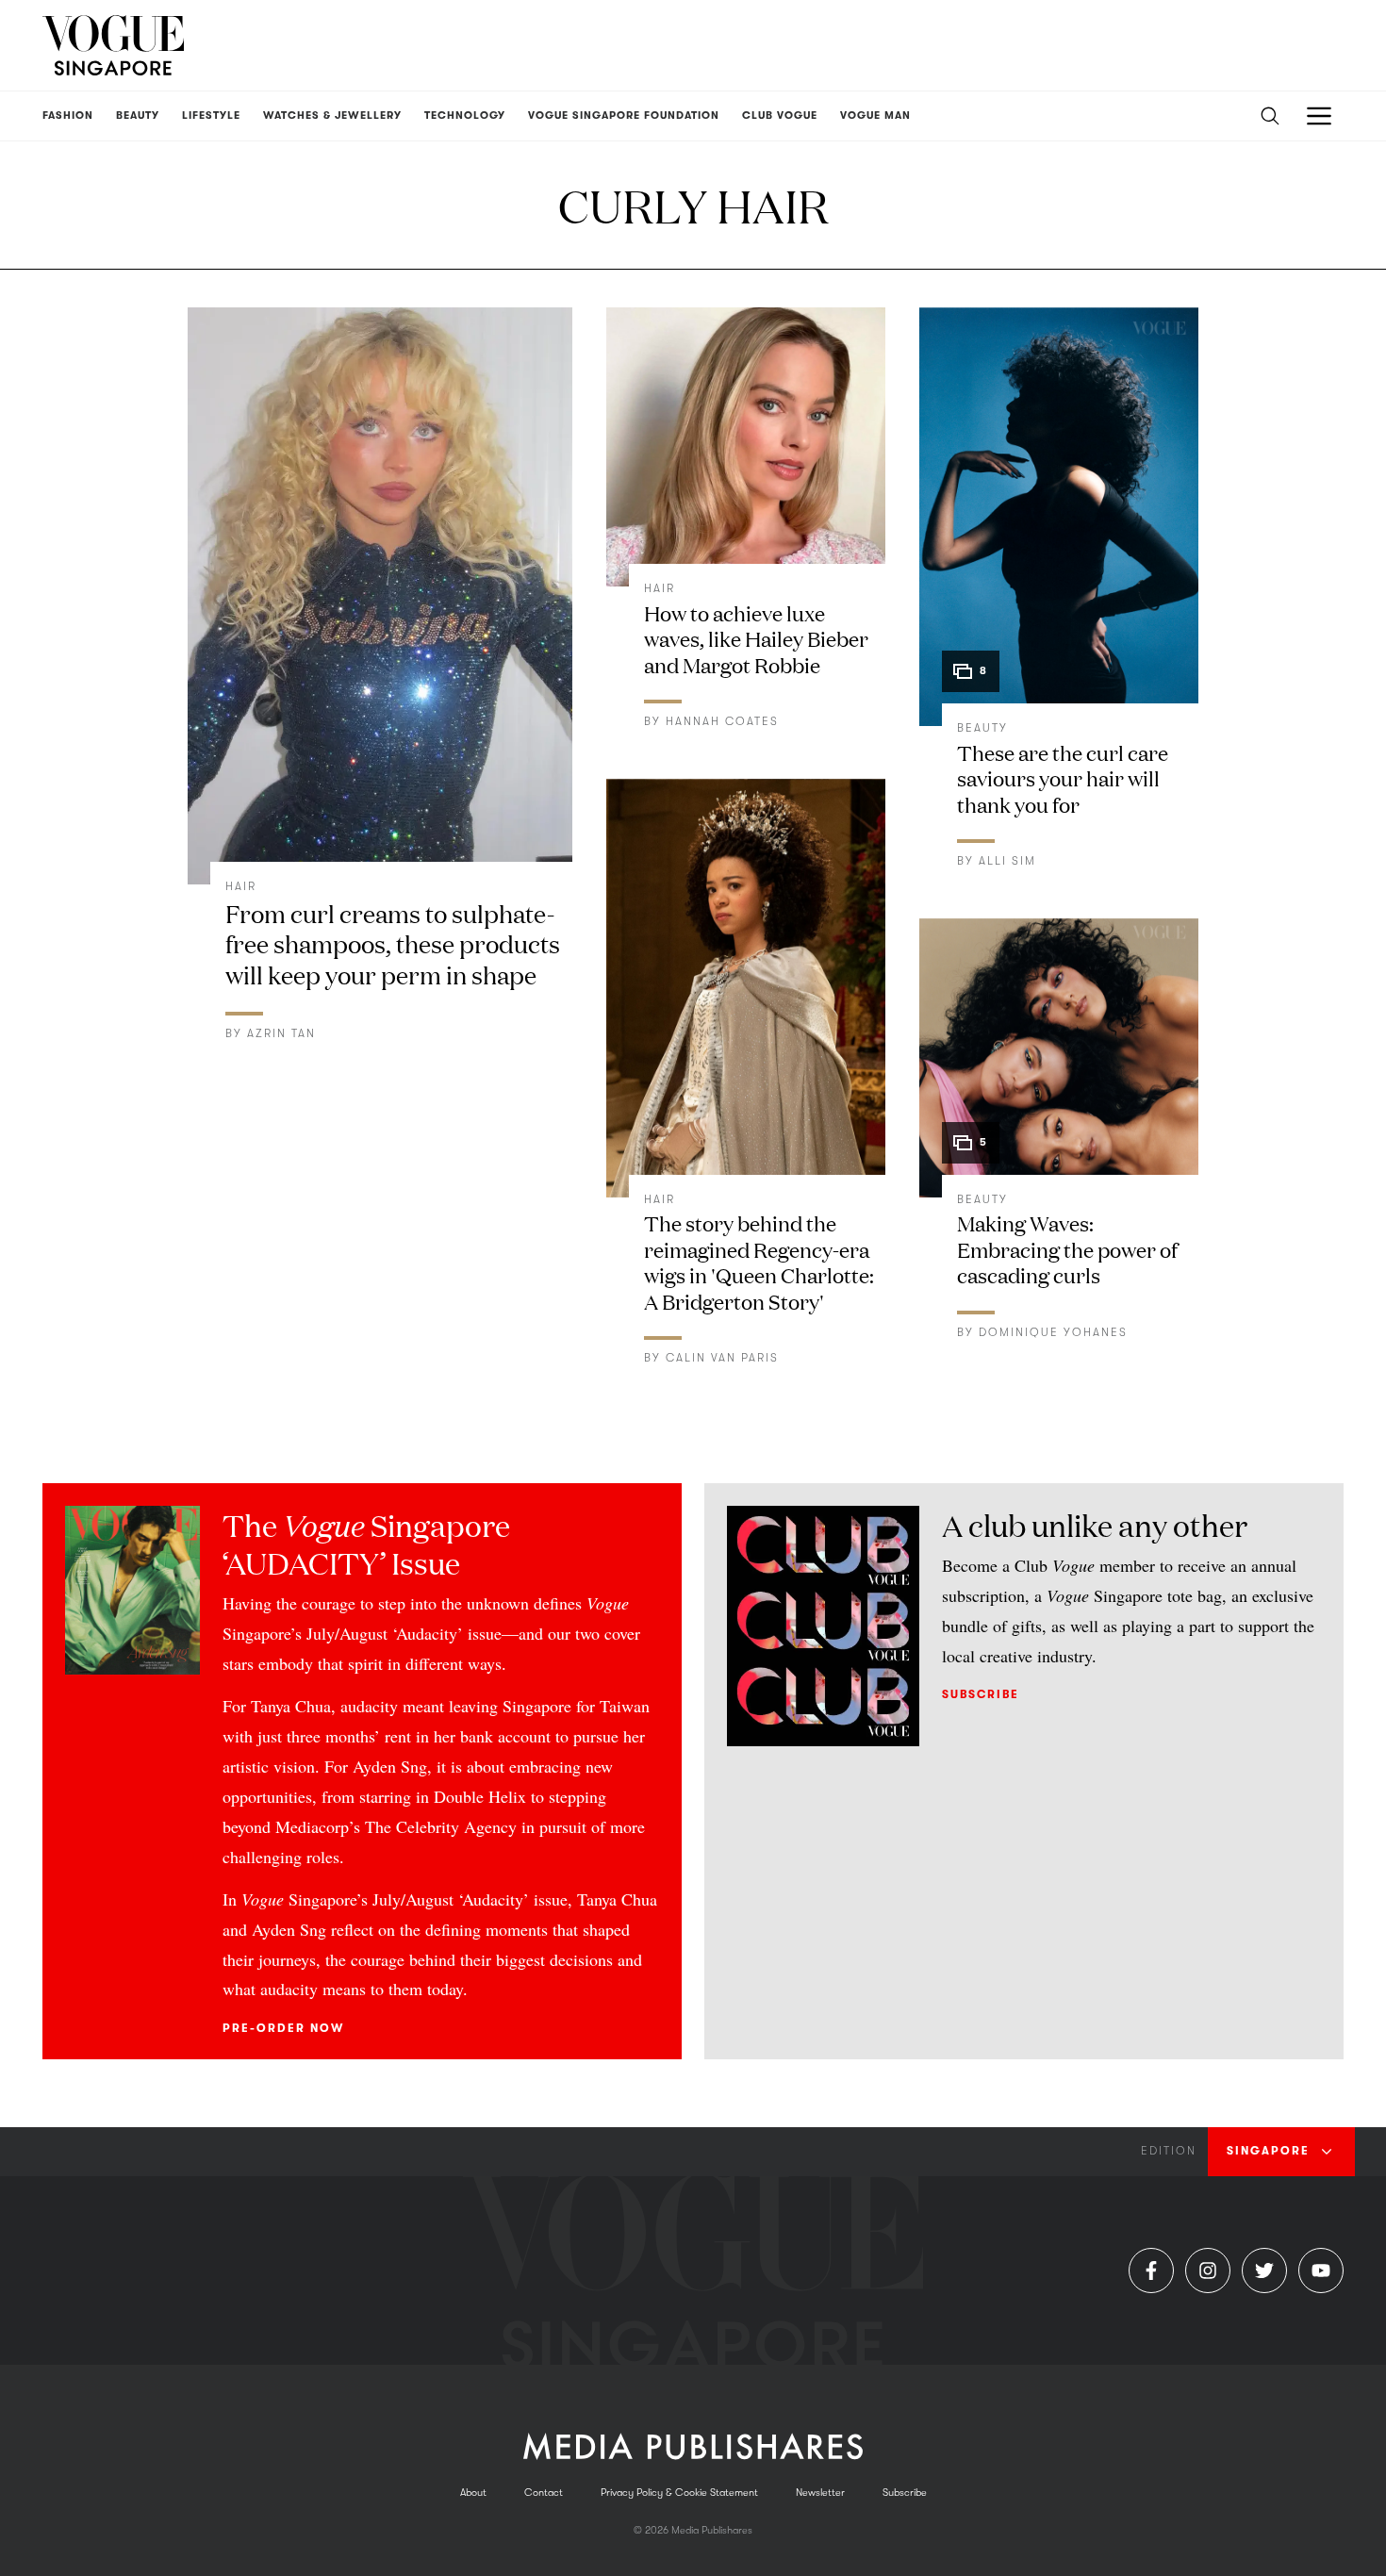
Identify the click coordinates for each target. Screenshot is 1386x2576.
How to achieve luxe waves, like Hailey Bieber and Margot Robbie (756, 638)
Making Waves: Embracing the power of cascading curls (1067, 1248)
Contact (544, 2493)
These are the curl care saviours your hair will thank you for (1063, 778)
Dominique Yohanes (1053, 1332)
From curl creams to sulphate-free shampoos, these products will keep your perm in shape (393, 943)
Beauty (982, 728)
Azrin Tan (281, 1033)
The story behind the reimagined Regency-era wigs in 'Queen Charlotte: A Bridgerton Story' (759, 1262)
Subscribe (981, 1694)
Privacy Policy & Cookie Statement (679, 2493)
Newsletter (820, 2493)
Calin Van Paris (722, 1358)
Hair (241, 886)
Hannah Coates (722, 721)
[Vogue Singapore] (113, 45)
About (473, 2493)
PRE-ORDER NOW (283, 2028)
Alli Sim (1007, 861)
